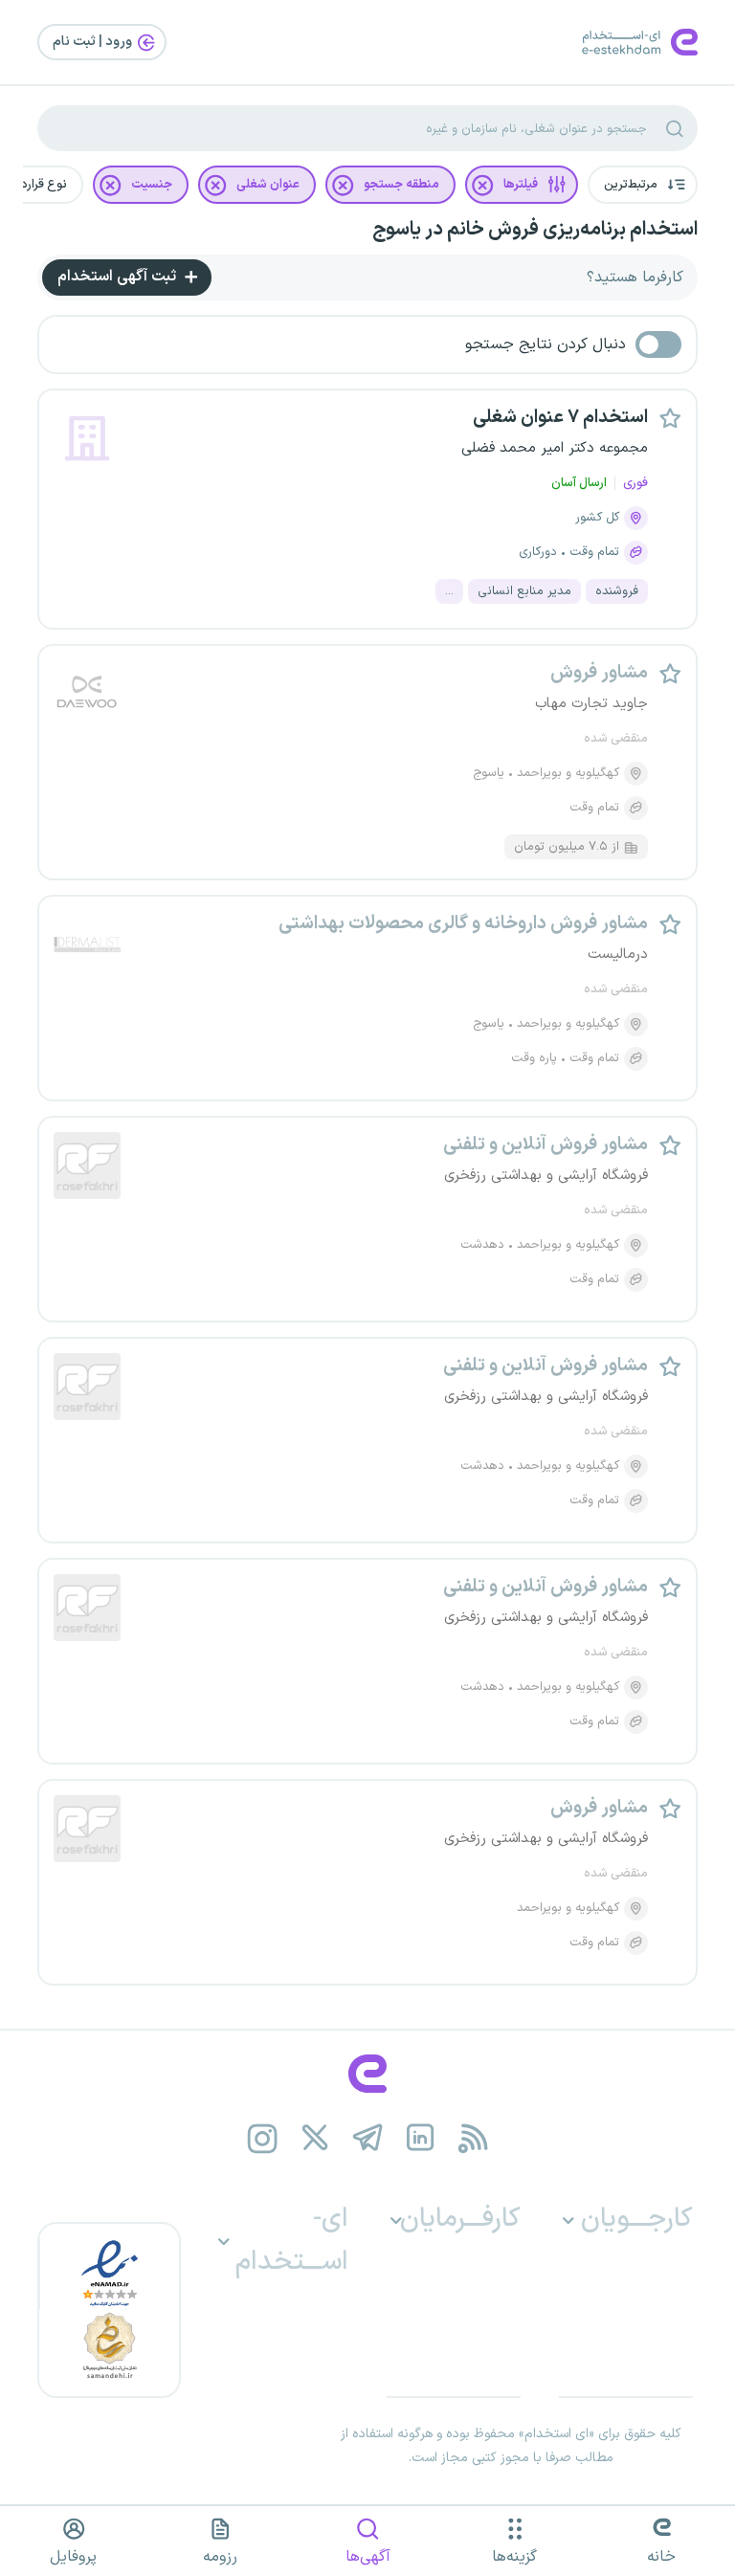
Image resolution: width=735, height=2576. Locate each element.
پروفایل (73, 2557)
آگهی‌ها (368, 2557)
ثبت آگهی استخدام (119, 277)
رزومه (220, 2557)
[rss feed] (473, 2138)
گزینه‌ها (514, 2557)
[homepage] (367, 2074)
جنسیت (152, 185)
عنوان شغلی (268, 185)
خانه (661, 2557)
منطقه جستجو (401, 185)
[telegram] (368, 2138)
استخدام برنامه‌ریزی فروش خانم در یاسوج (535, 230)
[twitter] (315, 2138)
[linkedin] (421, 2138)
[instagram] (263, 2138)
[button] (643, 185)
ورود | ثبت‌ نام (94, 42)
